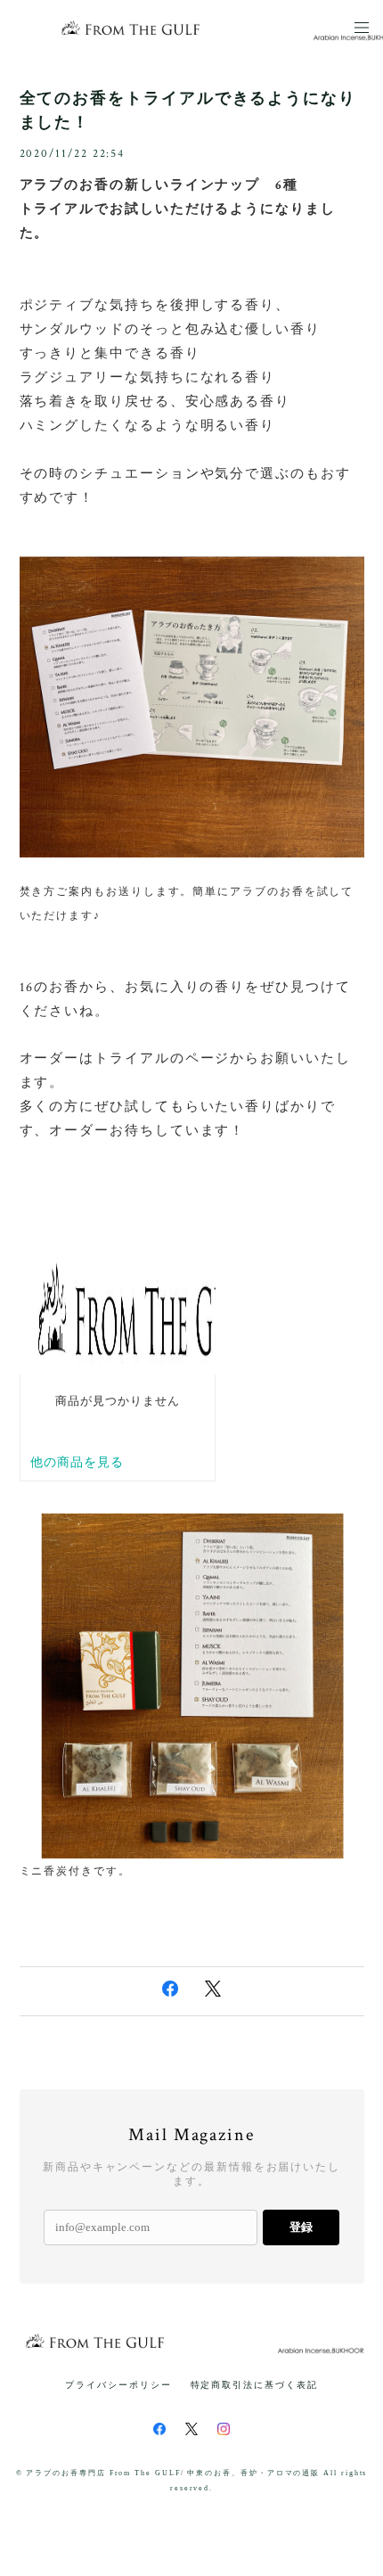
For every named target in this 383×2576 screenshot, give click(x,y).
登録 (301, 2227)
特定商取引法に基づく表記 (254, 2385)
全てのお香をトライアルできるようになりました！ (188, 110)
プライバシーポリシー (118, 2385)
